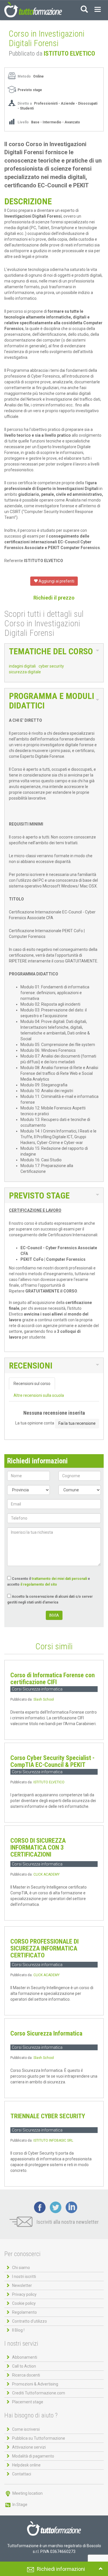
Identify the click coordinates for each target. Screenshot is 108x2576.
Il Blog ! (18, 2330)
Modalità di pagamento (33, 2456)
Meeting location (27, 2493)
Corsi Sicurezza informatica (37, 1689)
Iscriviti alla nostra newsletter (67, 2222)
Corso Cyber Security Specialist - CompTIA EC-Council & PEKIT (52, 1761)
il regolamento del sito (39, 1584)
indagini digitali (22, 666)
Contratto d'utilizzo (30, 2321)
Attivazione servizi (29, 2447)
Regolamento (24, 2312)
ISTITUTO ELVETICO (69, 53)
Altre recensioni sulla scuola (39, 1395)
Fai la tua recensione (77, 1423)
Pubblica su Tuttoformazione (39, 2438)
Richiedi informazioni (61, 2569)
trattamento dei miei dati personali (59, 1579)
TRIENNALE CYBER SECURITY (48, 2116)
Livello (24, 122)
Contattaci (22, 2474)
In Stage (19, 2505)
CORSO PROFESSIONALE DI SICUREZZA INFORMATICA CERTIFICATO (44, 1948)
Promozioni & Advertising (35, 2384)
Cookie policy (24, 2303)
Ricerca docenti (26, 2375)
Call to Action (24, 2366)
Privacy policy (24, 2294)
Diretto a (25, 103)
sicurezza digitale (25, 672)
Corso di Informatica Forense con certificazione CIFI (53, 1679)
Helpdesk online (26, 2465)
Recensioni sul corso (32, 1384)
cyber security (51, 666)
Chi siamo (21, 2268)
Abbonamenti (25, 2357)
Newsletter (22, 2285)
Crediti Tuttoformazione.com (39, 2393)
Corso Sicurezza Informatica (46, 2033)
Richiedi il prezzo (54, 598)
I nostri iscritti (24, 2277)
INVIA (54, 1615)
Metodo (24, 76)
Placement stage (28, 2402)
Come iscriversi (26, 2429)
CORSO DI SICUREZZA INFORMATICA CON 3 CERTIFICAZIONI (38, 1847)
